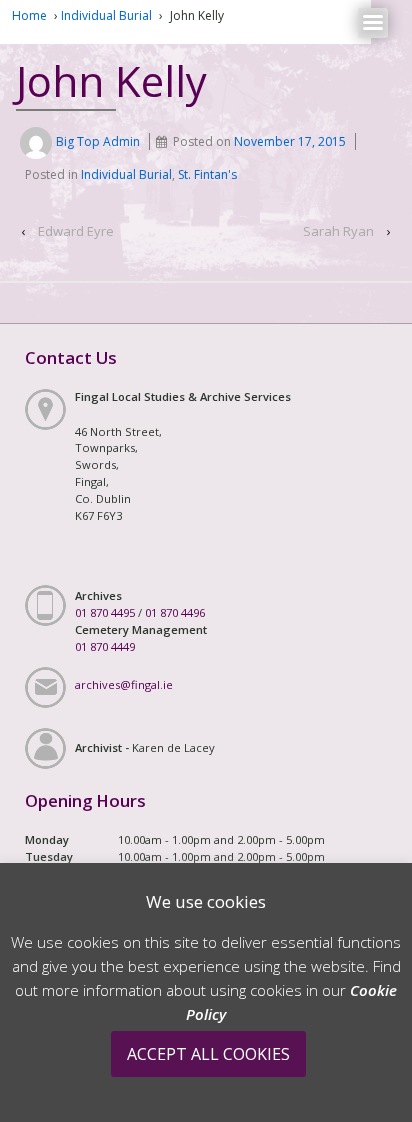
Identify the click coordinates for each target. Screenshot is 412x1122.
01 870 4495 (105, 612)
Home (29, 15)
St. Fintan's (207, 174)
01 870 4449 (105, 646)
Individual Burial (106, 15)
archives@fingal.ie (124, 684)
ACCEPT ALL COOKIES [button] (208, 1054)
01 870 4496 (175, 612)
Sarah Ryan (338, 231)
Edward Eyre (76, 231)
